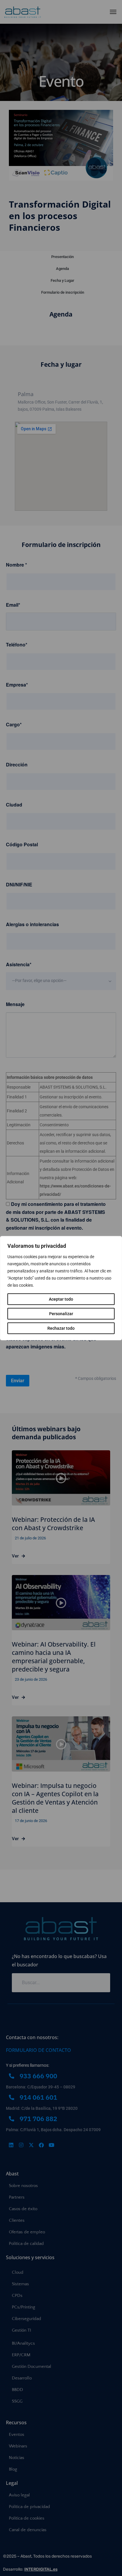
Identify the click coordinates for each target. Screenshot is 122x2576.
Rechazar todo (61, 1328)
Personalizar (61, 1313)
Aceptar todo (61, 1299)
